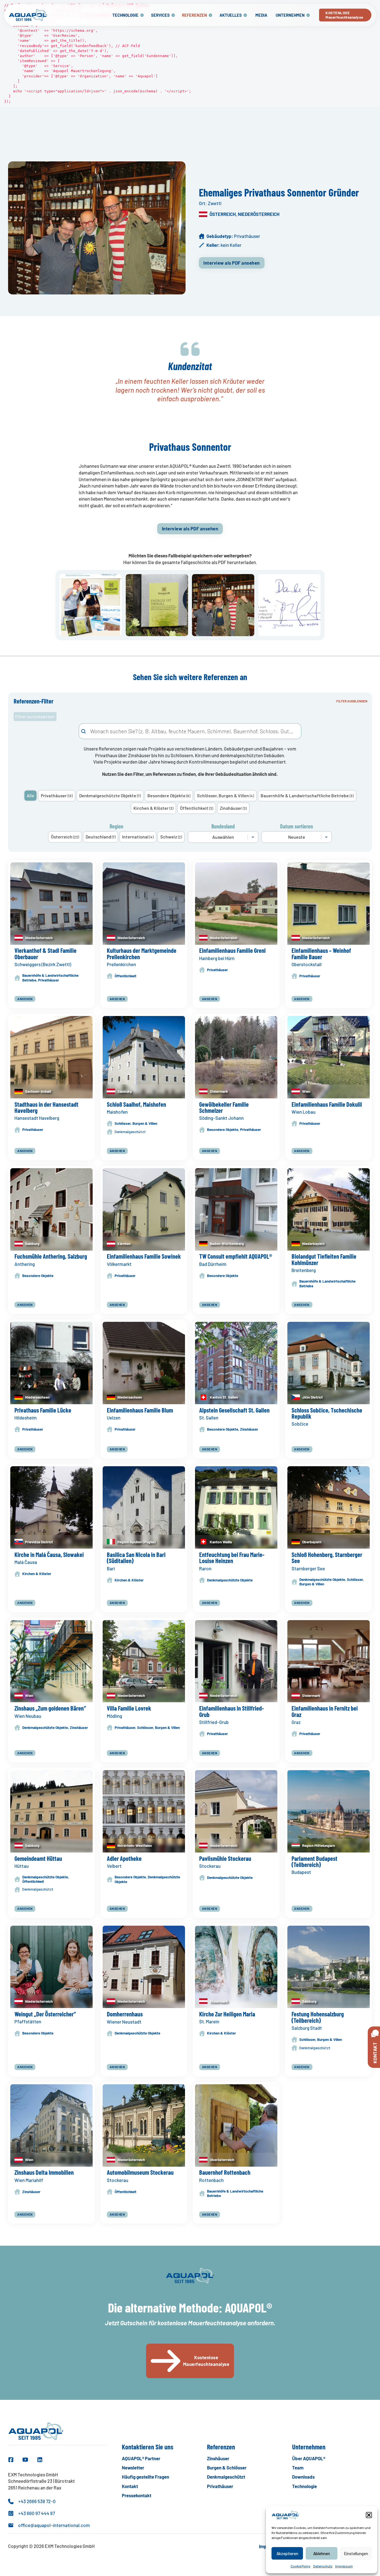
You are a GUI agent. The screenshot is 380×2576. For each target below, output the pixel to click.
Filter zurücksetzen (35, 716)
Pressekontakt (137, 2495)
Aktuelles (231, 15)
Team (298, 2467)
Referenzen (194, 15)
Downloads (303, 2477)
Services (160, 15)
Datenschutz (323, 2566)
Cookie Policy (301, 2566)
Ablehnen (322, 2553)
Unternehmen (290, 15)
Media (261, 15)
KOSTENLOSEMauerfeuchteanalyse (344, 15)
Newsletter (133, 2467)
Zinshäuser (218, 2458)
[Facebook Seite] (11, 2460)
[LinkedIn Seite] (40, 2460)
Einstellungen (356, 2553)
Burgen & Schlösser (227, 2467)
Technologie (125, 15)
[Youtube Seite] (25, 2460)
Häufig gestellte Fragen (145, 2477)
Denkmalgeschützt (226, 2477)
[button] (369, 2515)
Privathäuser (220, 2486)
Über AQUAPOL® (309, 2458)
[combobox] (190, 731)
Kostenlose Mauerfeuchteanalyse (206, 2361)
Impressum (344, 2566)
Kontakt (130, 2486)
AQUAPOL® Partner (141, 2458)
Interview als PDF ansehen (232, 263)
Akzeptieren (287, 2553)
